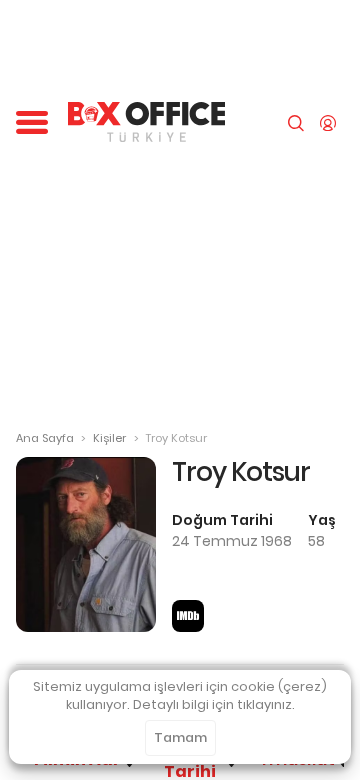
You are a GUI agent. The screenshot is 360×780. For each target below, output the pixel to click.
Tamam (180, 737)
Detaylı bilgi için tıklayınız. (214, 704)
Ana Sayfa (45, 438)
